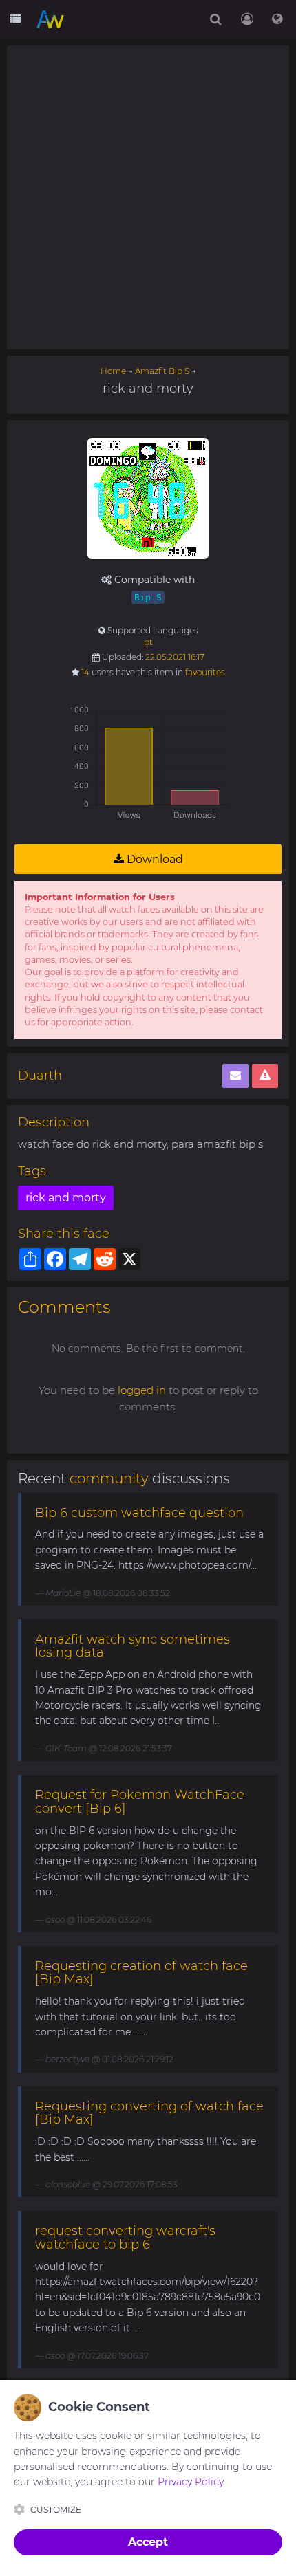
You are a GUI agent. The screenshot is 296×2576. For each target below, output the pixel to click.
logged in (142, 1390)
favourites (205, 672)
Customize (56, 2510)
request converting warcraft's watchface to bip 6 (125, 2238)
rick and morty (66, 1198)
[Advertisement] (148, 197)
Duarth (40, 1076)
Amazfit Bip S (162, 371)
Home (113, 371)
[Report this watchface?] (265, 1076)
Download (154, 859)
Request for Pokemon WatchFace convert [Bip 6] (140, 1802)
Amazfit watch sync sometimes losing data (133, 1646)
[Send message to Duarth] (235, 1076)
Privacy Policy (191, 2482)
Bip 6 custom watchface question (139, 1513)
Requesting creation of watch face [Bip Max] (141, 1973)
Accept (148, 2542)
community (109, 1478)
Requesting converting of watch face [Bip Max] (149, 2113)
